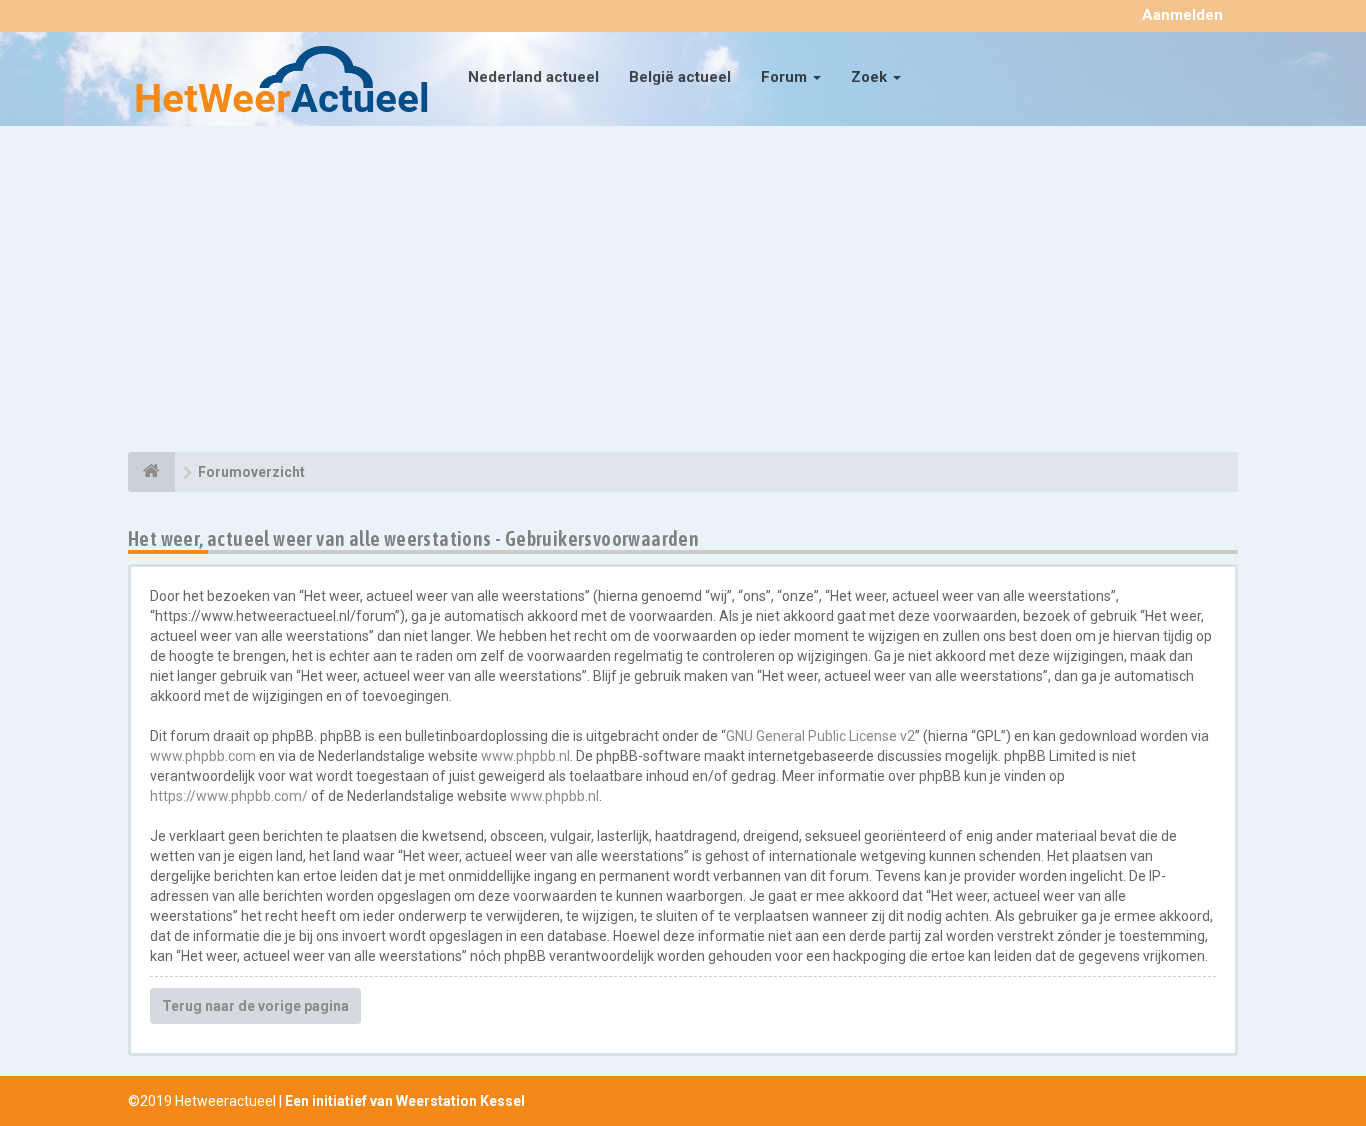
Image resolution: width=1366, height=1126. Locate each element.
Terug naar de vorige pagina (255, 1006)
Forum (786, 77)
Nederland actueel (533, 77)
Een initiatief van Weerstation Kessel (405, 1101)
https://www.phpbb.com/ (229, 796)
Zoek (871, 77)
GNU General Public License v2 (820, 736)
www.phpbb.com (203, 756)
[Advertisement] (683, 292)
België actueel (680, 77)
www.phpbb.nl (525, 756)
